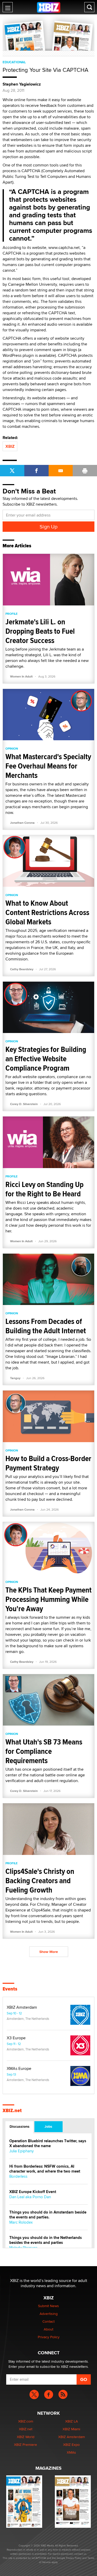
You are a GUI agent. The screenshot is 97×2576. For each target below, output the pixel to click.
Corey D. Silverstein (24, 1104)
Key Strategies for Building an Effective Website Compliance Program (46, 1059)
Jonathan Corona (22, 823)
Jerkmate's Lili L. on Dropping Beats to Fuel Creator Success (40, 631)
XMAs (71, 2452)
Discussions (20, 2126)
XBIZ (10, 446)
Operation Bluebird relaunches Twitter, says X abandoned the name (48, 2144)
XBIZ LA (72, 2421)
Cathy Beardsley (22, 969)
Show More (49, 1952)
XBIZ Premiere (25, 2445)
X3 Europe (16, 2038)
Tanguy (15, 1378)
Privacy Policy (49, 2337)
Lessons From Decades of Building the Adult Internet (46, 1326)
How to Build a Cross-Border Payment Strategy (48, 1463)
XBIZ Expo (71, 2445)
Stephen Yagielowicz (22, 84)
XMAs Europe (19, 2069)
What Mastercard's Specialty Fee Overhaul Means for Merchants (48, 766)
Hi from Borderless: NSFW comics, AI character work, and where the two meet (45, 2169)
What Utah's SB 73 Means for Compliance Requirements (44, 1751)
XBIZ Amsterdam (22, 2007)
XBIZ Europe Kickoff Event (33, 2192)
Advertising (49, 2314)
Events (10, 1989)
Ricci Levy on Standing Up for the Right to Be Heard (44, 1189)
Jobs (48, 2126)
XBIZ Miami (71, 2429)
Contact (48, 2321)
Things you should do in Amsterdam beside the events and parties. (48, 2215)
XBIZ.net (12, 2111)
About (48, 2329)
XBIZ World (26, 2437)
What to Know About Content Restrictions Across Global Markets (47, 912)
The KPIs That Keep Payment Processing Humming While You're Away (48, 1599)
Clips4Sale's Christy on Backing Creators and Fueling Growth (40, 1880)
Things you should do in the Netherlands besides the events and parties (46, 2240)
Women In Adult (21, 676)
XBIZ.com (26, 2421)
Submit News (48, 2306)
